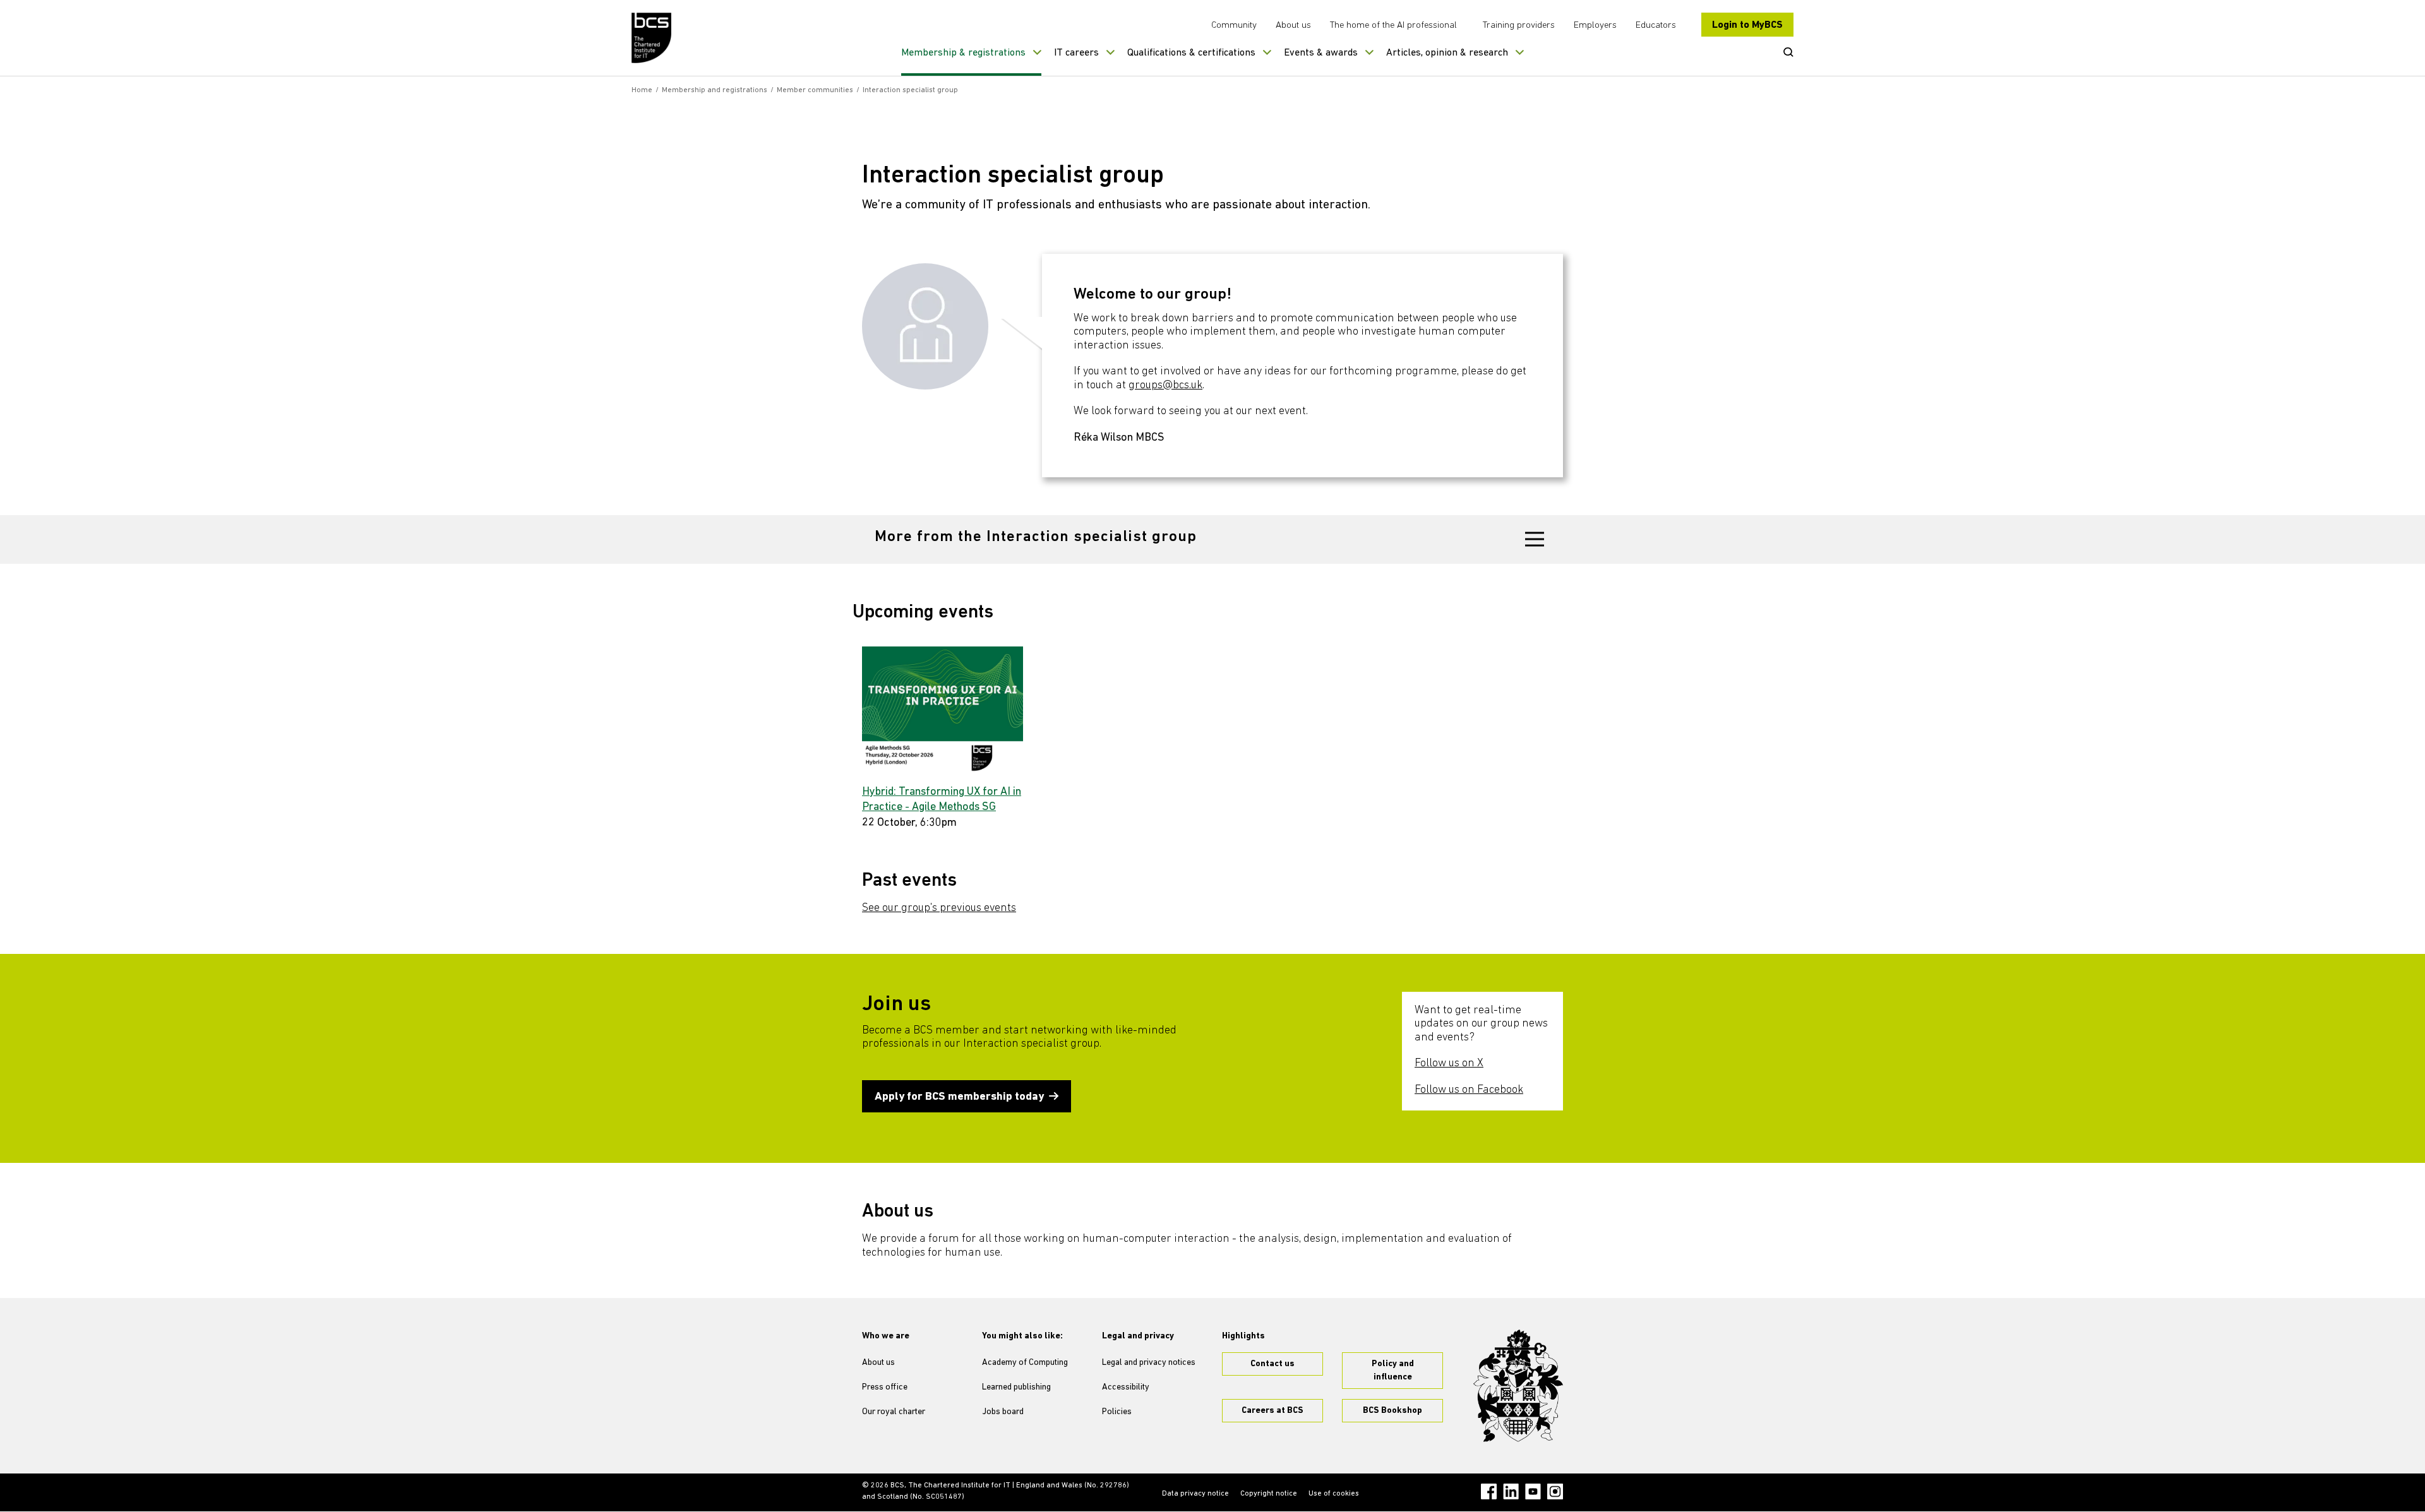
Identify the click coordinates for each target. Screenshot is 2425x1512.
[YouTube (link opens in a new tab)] (1533, 1491)
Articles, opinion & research (1447, 53)
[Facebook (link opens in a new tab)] (1489, 1491)
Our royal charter (894, 1412)
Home (642, 90)
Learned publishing (1016, 1387)
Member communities (815, 90)
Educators (1656, 26)
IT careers (1076, 53)
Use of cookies (1334, 1494)
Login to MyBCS (1747, 25)
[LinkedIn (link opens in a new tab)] (1511, 1491)
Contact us (1272, 1364)
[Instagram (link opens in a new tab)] (1555, 1491)
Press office (885, 1387)
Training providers (1519, 26)
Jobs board (1003, 1412)
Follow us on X (1449, 1064)
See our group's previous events (939, 908)
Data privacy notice (1195, 1494)
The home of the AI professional (1393, 26)
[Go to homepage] (652, 38)
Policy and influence (1393, 1371)
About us (1293, 26)
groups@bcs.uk (1165, 386)
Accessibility (1126, 1387)
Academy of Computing (1025, 1363)
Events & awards (1321, 53)
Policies (1117, 1412)
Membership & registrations (963, 53)
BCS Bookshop (1392, 1411)
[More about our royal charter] (1518, 1386)
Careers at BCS (1272, 1411)
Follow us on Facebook (1469, 1090)
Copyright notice (1269, 1494)
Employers (1595, 26)
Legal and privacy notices (1149, 1363)
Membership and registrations (715, 90)
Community (1234, 26)
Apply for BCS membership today (959, 1097)
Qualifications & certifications (1191, 53)
